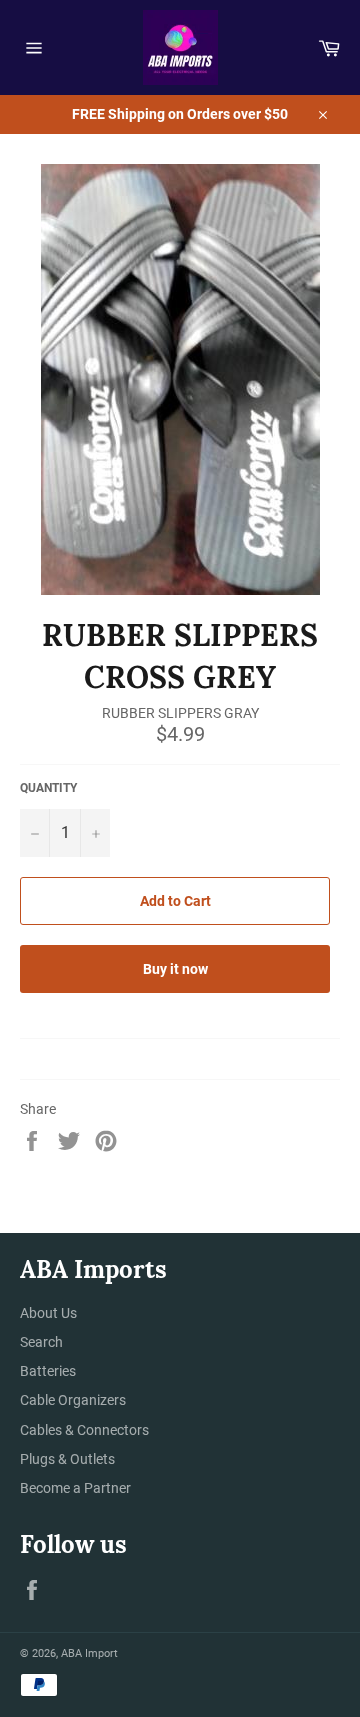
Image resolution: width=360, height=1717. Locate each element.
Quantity (48, 788)
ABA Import (89, 1653)
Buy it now (175, 969)
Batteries (48, 1371)
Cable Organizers (73, 1400)
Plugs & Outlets (67, 1459)
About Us (48, 1313)
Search (41, 1342)
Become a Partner (75, 1488)
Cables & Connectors (84, 1430)
